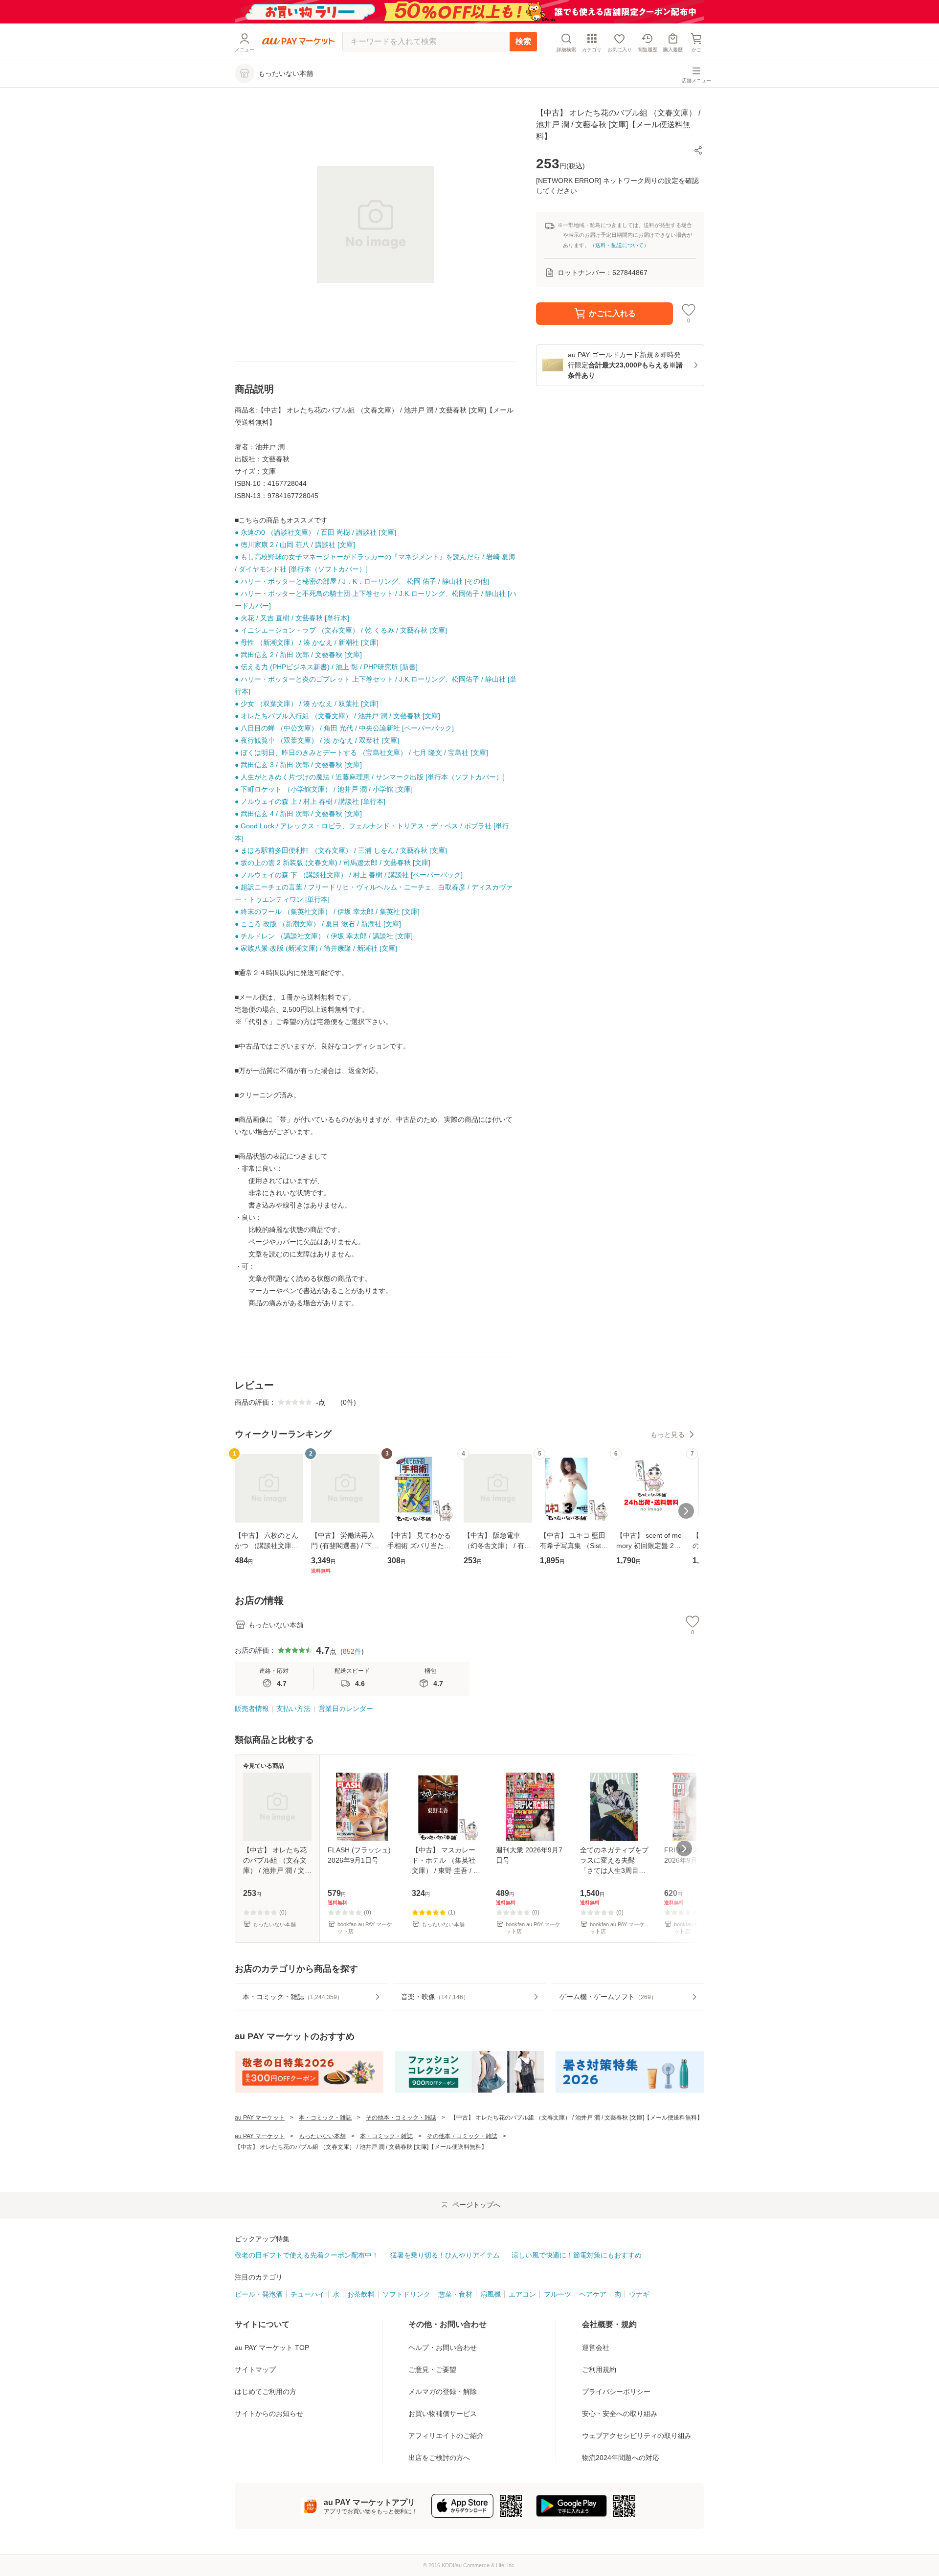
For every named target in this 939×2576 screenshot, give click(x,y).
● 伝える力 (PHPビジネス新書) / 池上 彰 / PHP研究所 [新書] (326, 667)
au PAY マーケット (260, 2118)
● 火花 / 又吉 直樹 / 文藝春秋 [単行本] (292, 618)
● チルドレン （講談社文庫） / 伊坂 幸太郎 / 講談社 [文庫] (324, 936)
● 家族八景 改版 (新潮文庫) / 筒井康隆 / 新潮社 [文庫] (316, 948)
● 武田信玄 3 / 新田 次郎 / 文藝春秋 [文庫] (298, 765)
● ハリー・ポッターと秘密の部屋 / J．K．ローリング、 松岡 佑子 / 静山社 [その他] (362, 581)
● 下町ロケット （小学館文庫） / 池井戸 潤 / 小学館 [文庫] (324, 789)
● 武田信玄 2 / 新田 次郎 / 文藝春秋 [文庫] (298, 655)
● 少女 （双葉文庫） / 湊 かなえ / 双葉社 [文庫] (307, 704)
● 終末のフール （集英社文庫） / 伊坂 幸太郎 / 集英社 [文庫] (327, 912)
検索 (523, 41)
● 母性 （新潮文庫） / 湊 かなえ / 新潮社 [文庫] (307, 642)
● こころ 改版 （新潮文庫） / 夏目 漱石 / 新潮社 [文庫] (318, 924)
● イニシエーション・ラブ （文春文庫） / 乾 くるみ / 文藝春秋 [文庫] (341, 630)
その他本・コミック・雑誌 (401, 2118)
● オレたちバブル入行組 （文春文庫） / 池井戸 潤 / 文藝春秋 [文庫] (337, 716)
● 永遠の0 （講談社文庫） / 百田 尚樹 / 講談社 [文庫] (315, 532)
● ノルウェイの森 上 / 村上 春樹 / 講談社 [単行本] (310, 801)
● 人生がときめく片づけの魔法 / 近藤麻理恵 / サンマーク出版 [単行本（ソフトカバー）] (370, 777)
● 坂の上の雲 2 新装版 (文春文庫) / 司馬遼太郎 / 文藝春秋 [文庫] (333, 863)
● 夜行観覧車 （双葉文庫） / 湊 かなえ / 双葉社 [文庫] (317, 740)
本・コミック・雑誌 (325, 2118)
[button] (698, 150)
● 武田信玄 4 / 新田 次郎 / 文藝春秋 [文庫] (298, 814)
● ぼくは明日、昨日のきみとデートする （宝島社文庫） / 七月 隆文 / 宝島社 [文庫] (361, 752)
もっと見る (668, 1435)
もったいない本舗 (322, 2136)
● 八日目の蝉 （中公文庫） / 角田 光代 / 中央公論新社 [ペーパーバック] (344, 728)
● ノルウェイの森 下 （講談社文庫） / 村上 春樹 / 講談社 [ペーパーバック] (349, 875)
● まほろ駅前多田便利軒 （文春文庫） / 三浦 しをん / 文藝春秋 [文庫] (341, 850)
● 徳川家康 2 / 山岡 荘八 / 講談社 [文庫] (295, 545)
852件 (352, 1651)
